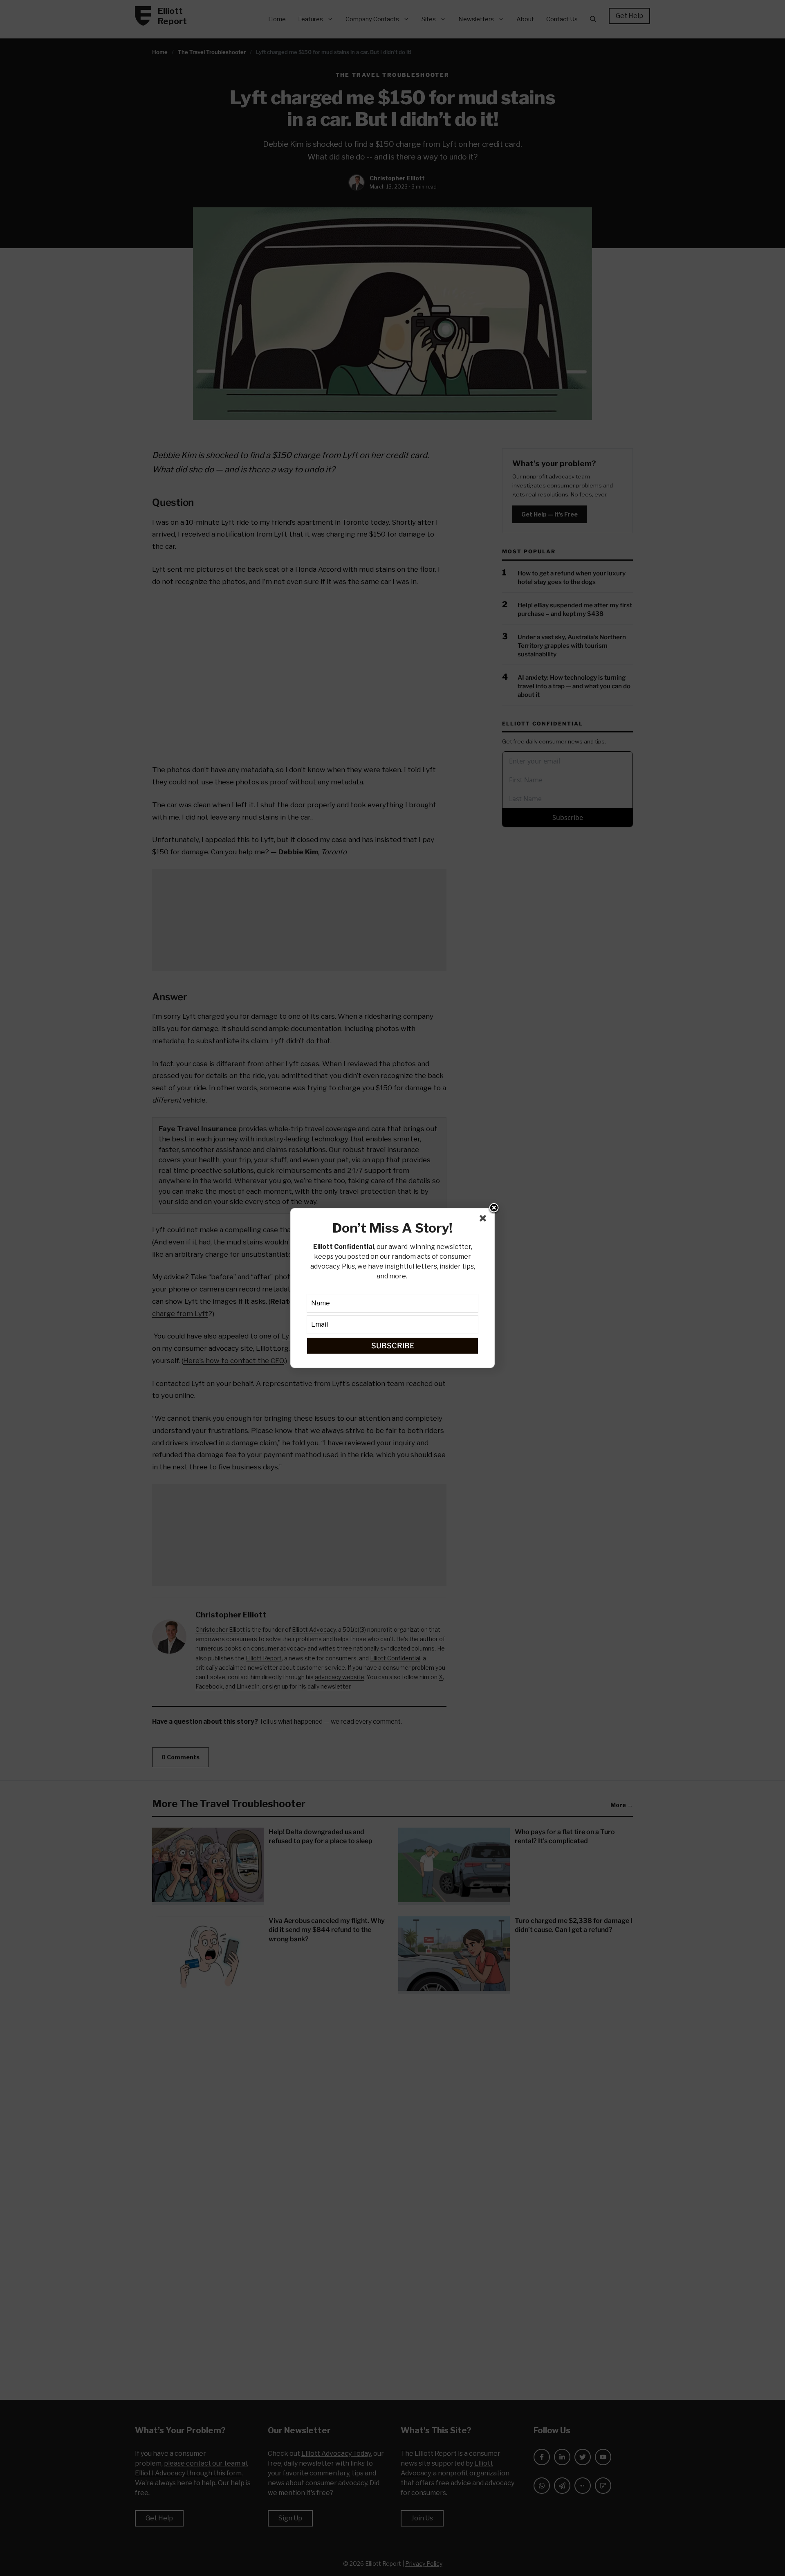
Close (494, 1208)
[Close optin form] (484, 1220)
